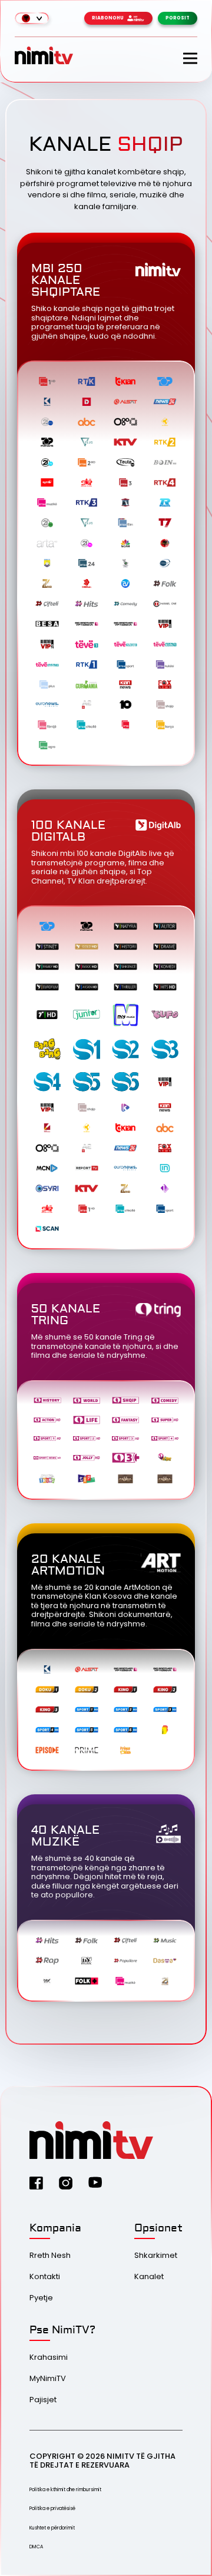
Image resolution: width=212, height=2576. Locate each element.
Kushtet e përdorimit (52, 2528)
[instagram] (66, 2183)
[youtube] (95, 2182)
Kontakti (45, 2276)
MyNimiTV (48, 2378)
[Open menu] (190, 58)
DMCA (36, 2547)
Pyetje (41, 2298)
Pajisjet (43, 2400)
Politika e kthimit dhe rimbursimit (65, 2490)
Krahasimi (49, 2357)
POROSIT (178, 18)
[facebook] (36, 2183)
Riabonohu (108, 18)
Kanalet (149, 2276)
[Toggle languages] (32, 18)
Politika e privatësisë (52, 2509)
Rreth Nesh (50, 2255)
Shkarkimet (156, 2255)
